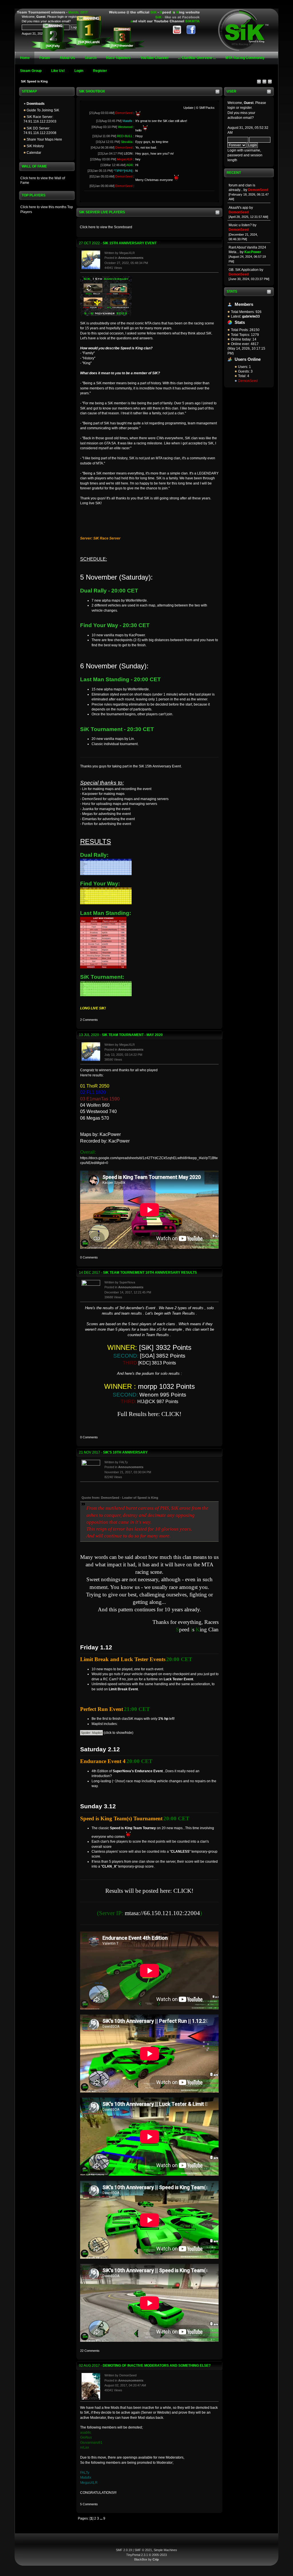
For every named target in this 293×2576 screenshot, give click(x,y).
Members (244, 304)
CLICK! (171, 1414)
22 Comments (90, 2351)
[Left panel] (259, 83)
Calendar (33, 153)
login (231, 108)
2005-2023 (159, 2555)
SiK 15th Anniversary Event (130, 243)
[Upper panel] (270, 83)
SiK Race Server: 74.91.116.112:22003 (40, 119)
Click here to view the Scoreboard (106, 227)
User (231, 91)
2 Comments (89, 1020)
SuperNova (127, 1282)
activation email (240, 118)
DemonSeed (248, 381)
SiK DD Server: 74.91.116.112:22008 (40, 131)
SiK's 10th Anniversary (125, 1452)
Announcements (131, 258)
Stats (232, 292)
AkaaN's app (238, 208)
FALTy (124, 1462)
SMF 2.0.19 (124, 2550)
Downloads (35, 104)
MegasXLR (127, 253)
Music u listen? (240, 225)
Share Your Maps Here (44, 139)
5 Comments (89, 2504)
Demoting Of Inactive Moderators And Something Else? (157, 2366)
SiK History (35, 146)
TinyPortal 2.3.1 (137, 2555)
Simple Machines (165, 2550)
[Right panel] (265, 83)
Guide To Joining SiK (42, 110)
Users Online (248, 359)
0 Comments (89, 1257)
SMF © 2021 (143, 2550)
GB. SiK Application (244, 270)
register (246, 108)
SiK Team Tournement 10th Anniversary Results (150, 1273)
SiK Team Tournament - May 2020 (132, 1035)
